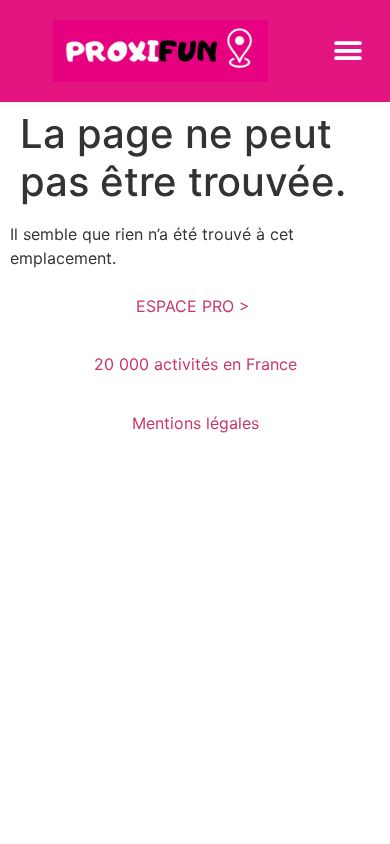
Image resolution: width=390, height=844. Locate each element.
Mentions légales (195, 423)
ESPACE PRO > (195, 306)
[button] (347, 50)
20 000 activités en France (195, 364)
